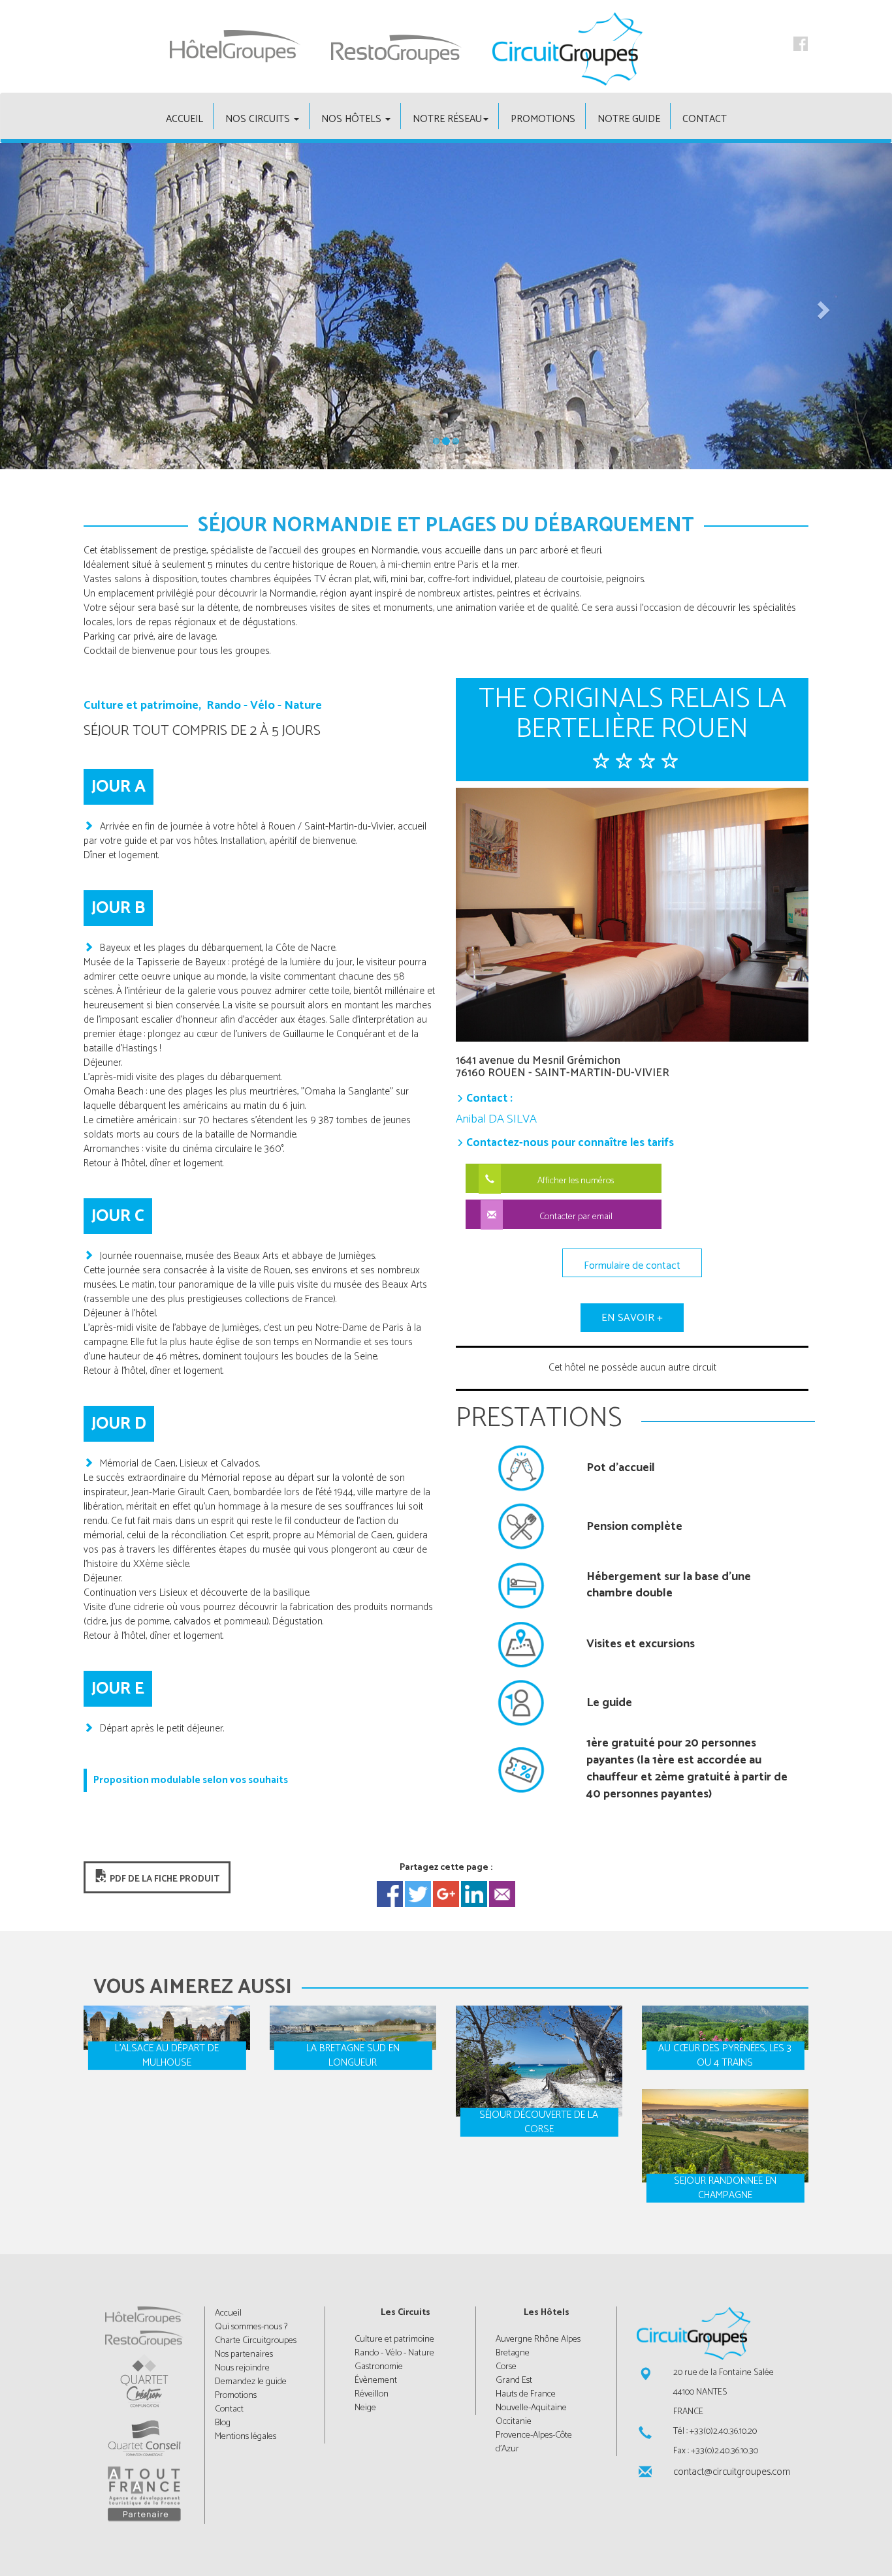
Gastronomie (379, 2367)
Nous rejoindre (242, 2368)
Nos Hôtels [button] (353, 119)
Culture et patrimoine (394, 2339)
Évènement (376, 2381)
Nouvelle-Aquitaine (531, 2408)
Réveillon (372, 2394)
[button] (67, 306)
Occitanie (514, 2422)
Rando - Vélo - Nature (394, 2353)
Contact (705, 119)
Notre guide (629, 119)
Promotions (543, 119)
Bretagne (513, 2353)
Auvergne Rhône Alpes (538, 2339)
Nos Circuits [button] (259, 119)
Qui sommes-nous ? (251, 2327)
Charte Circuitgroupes (256, 2341)
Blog (223, 2423)
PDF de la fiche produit (164, 1879)
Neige (365, 2408)
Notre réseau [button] (447, 119)
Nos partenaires (244, 2354)
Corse (506, 2367)
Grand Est (514, 2381)
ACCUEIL (184, 119)
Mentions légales (246, 2437)
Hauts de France (526, 2394)
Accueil (228, 2313)
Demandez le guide (251, 2382)
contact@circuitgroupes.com (731, 2472)
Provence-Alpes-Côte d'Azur (534, 2442)
